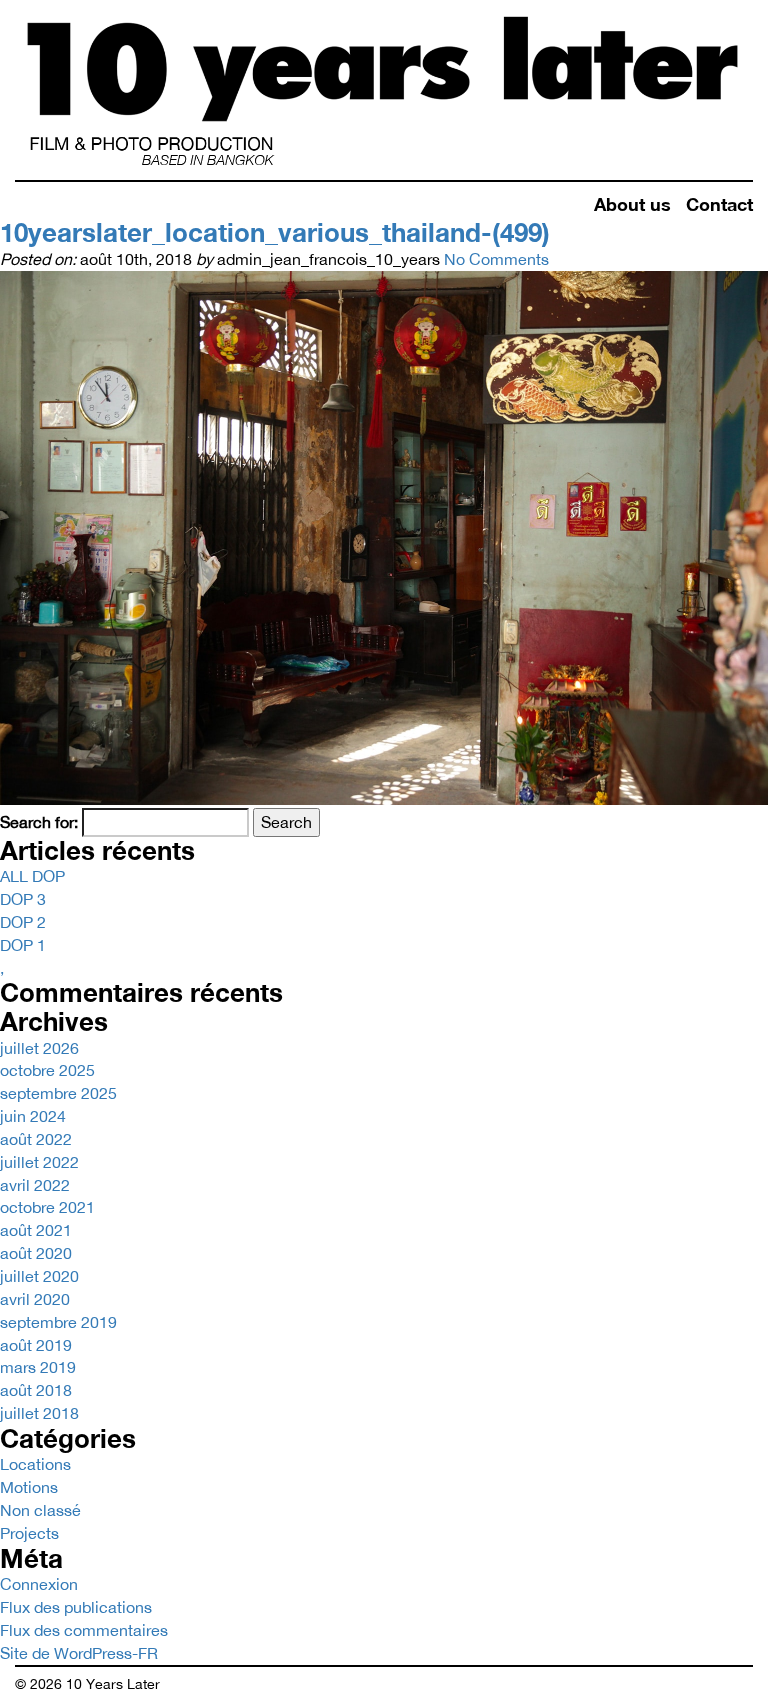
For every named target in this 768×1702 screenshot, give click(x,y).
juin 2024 (33, 1116)
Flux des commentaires (84, 1630)
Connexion (39, 1584)
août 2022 (36, 1139)
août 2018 (36, 1390)
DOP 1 (23, 945)
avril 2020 (35, 1299)
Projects (29, 1533)
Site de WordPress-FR (79, 1653)
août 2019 (36, 1345)
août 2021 (36, 1230)
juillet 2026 (39, 1048)
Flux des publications (76, 1607)
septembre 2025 (58, 1093)
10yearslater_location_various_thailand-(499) (275, 232)
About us (632, 204)
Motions (29, 1487)
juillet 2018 (39, 1413)
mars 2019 (38, 1367)
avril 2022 (35, 1185)
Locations (35, 1464)
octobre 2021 (47, 1207)
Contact (719, 204)
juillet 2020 (39, 1276)
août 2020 (36, 1253)
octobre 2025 (47, 1070)
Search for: (39, 822)
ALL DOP (32, 876)
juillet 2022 (39, 1162)
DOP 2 (23, 922)
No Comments (496, 259)
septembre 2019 (58, 1322)
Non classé (40, 1510)
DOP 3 (23, 899)
